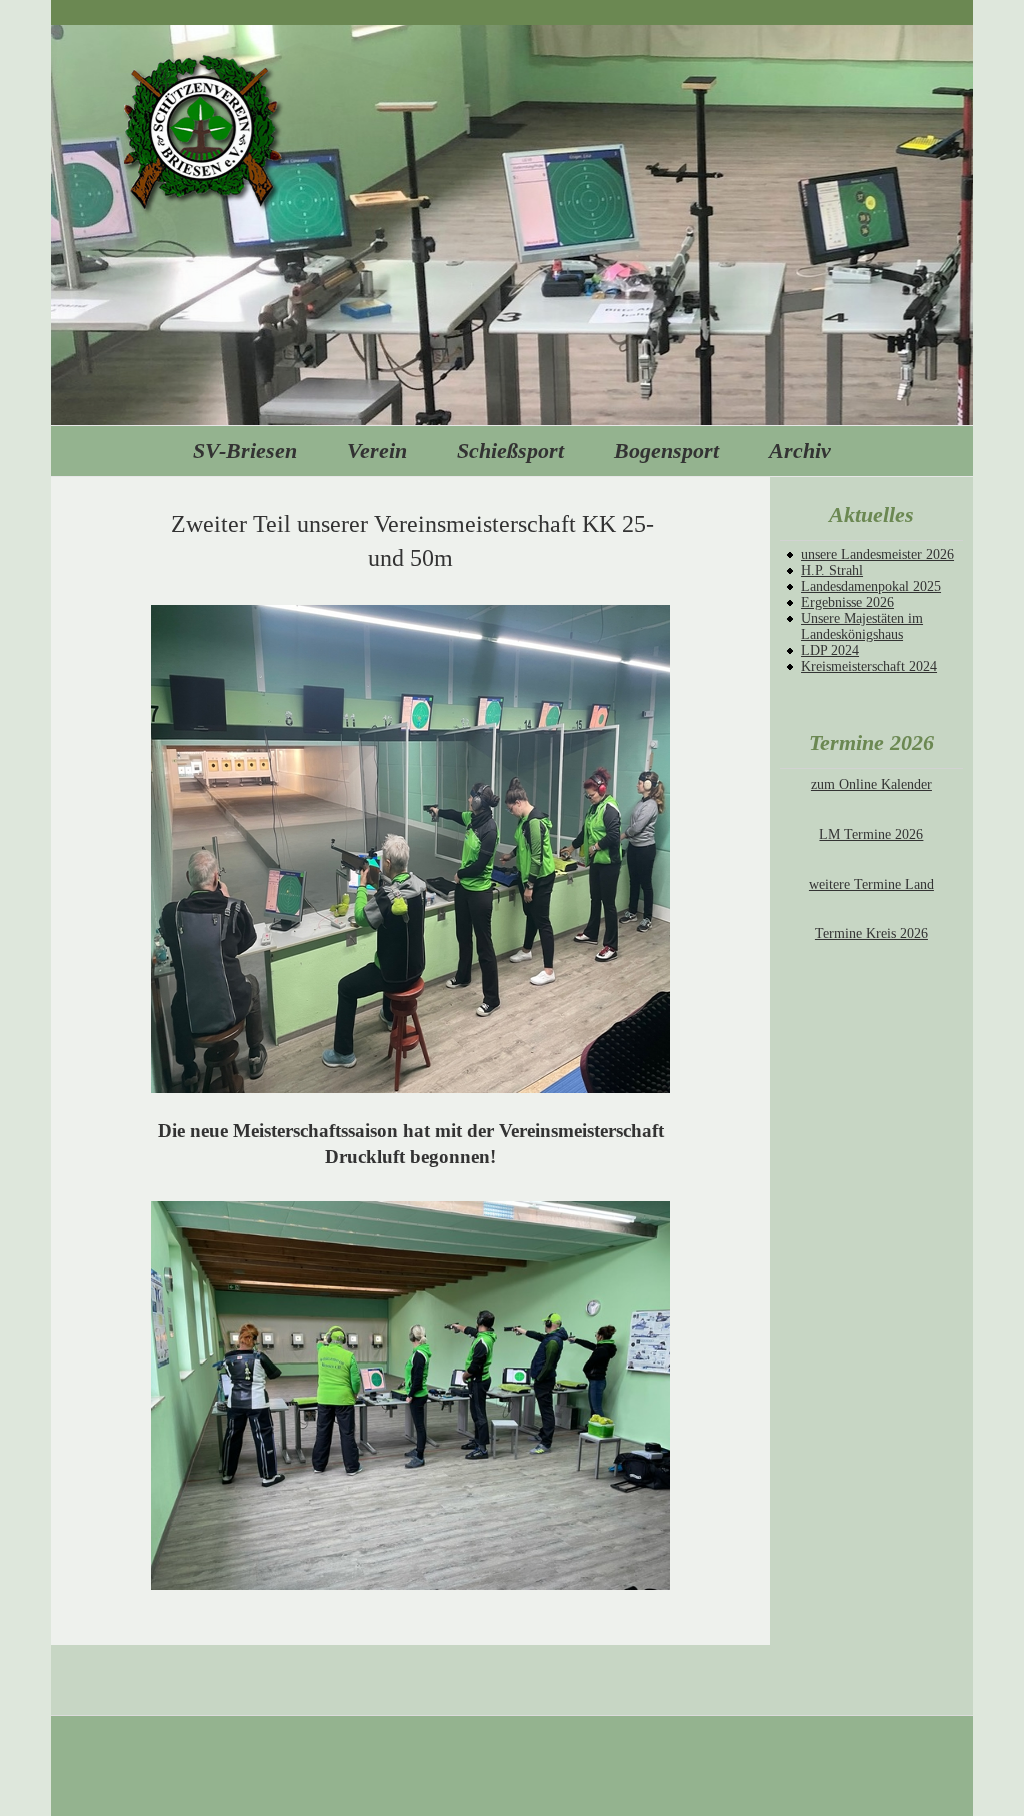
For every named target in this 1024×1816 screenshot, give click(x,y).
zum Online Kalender (871, 784)
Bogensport (666, 450)
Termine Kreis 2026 (871, 933)
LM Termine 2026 (871, 834)
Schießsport (510, 450)
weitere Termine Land (871, 884)
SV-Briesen (245, 450)
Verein (377, 450)
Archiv (800, 450)
